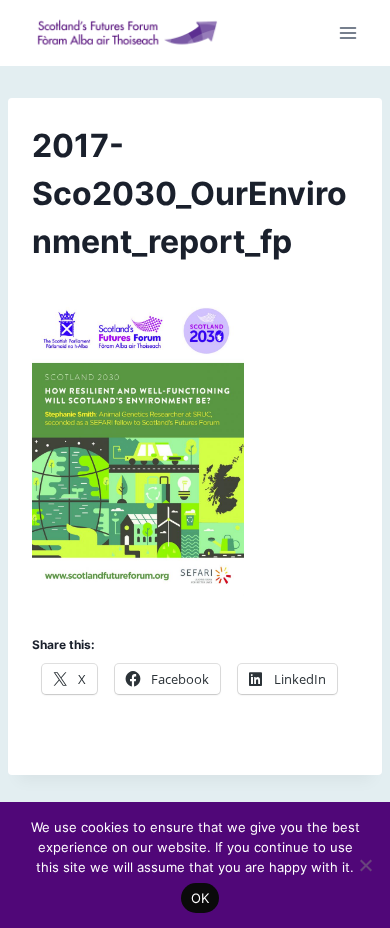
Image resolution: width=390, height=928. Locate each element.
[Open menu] (347, 33)
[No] (365, 865)
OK (200, 898)
